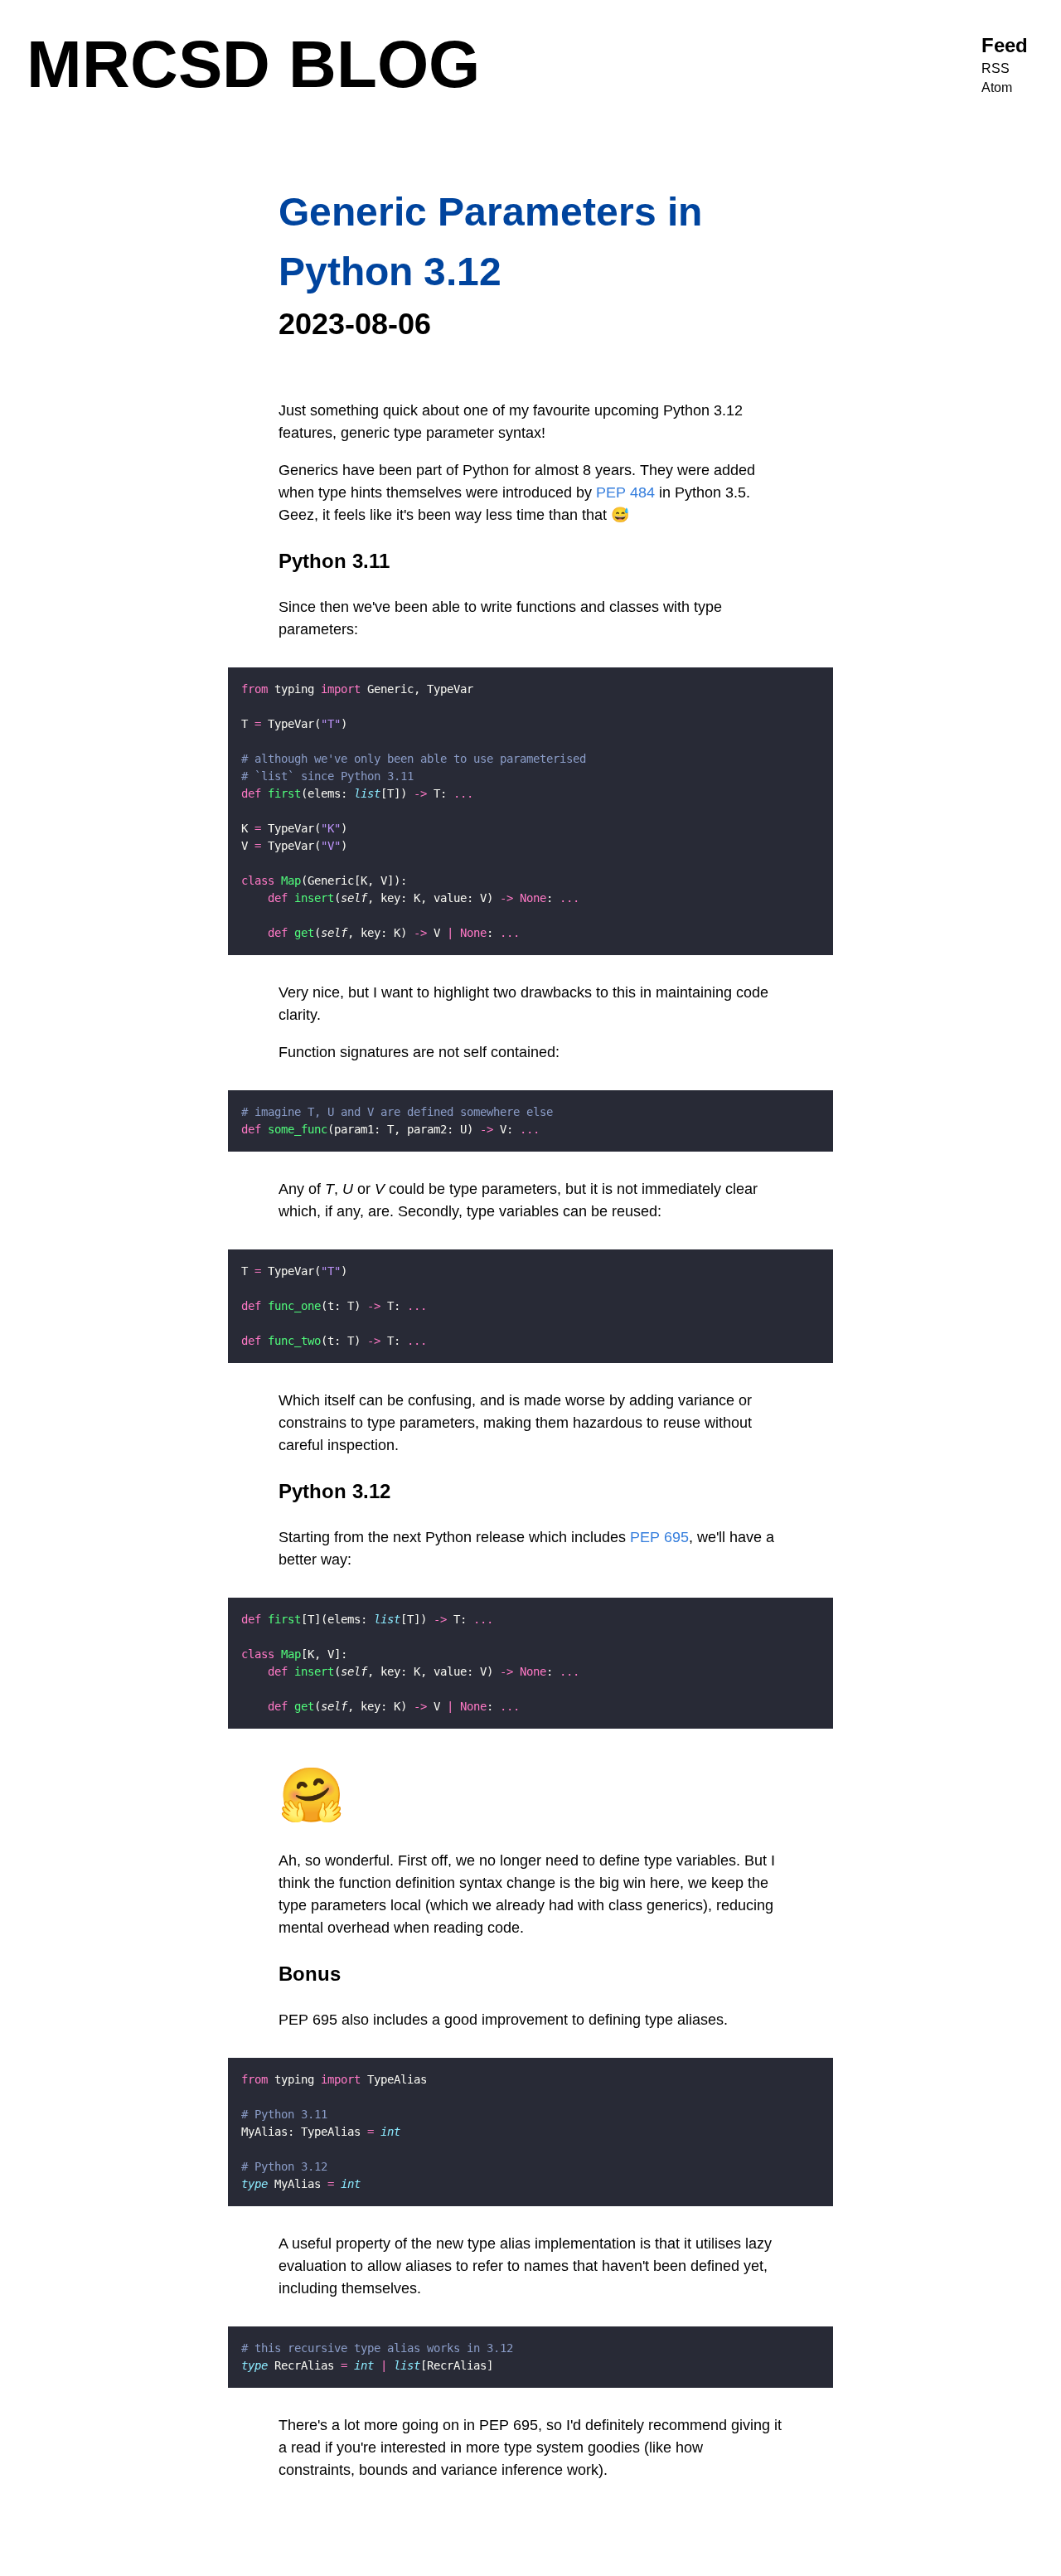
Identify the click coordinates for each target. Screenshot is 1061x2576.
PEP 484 (625, 492)
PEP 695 (659, 1537)
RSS (996, 68)
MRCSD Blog (253, 64)
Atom (997, 87)
